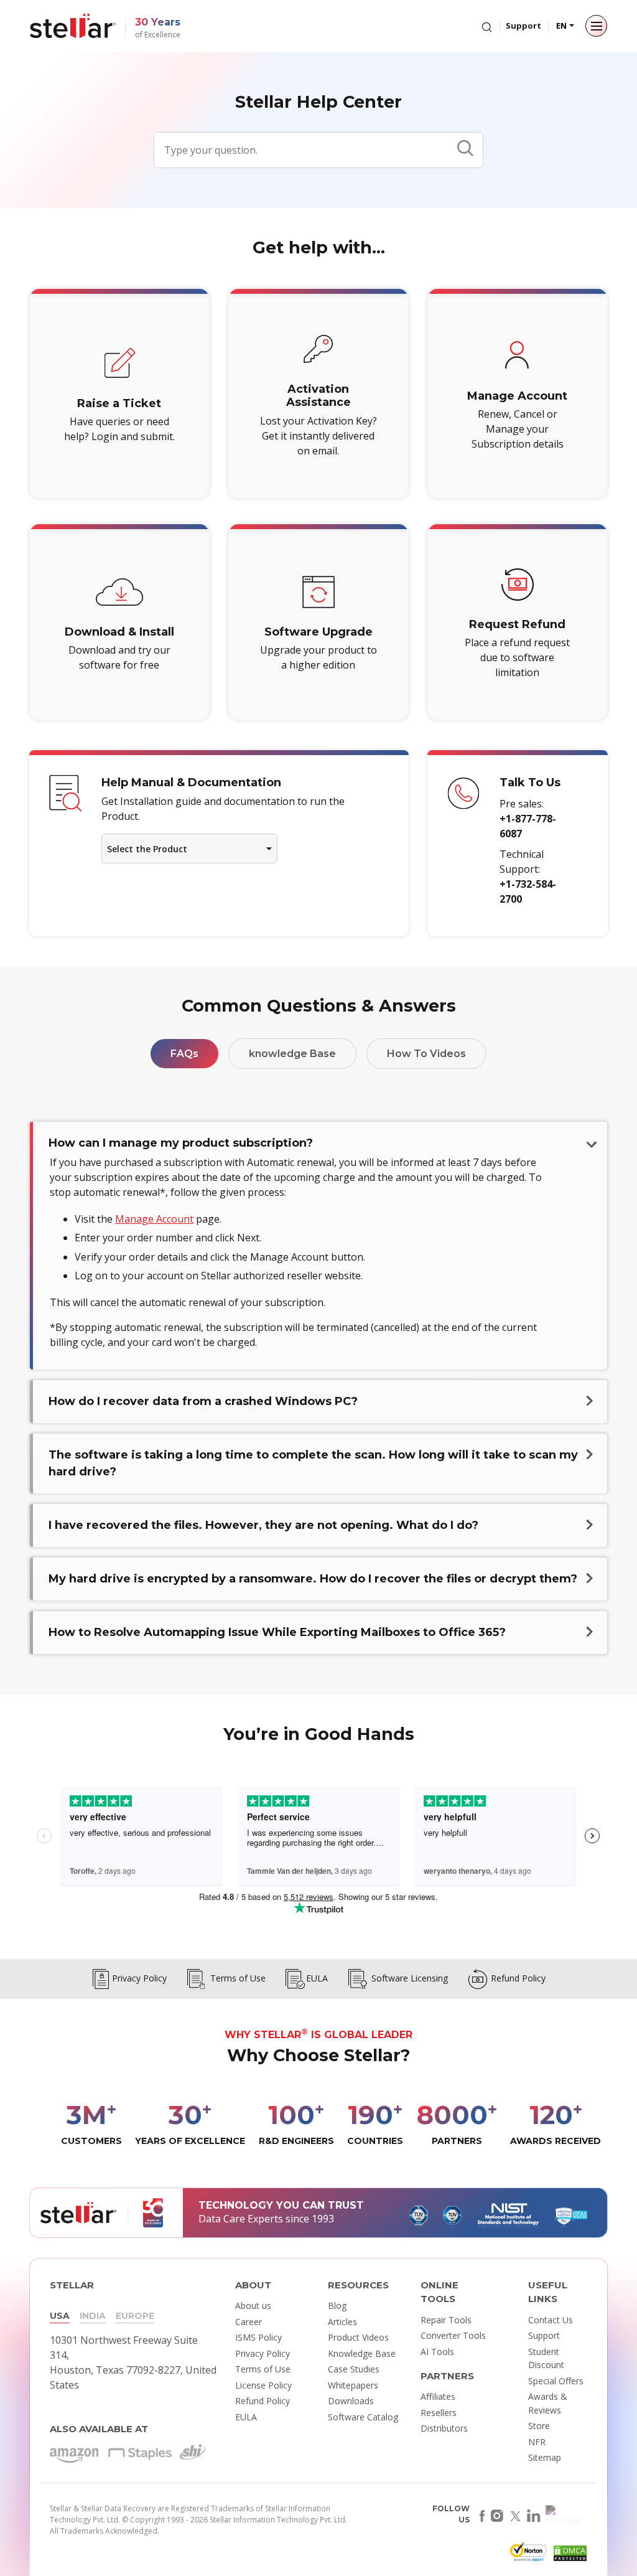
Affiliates (438, 2396)
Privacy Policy (263, 2353)
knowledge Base (292, 1054)
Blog (337, 2306)
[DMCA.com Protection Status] (569, 2555)
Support (523, 26)
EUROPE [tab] (135, 2316)
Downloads (351, 2401)
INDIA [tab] (93, 2316)
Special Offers (556, 2381)
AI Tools (437, 2352)
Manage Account (154, 1219)
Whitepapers (353, 2385)
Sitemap (545, 2457)
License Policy (263, 2385)
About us (253, 2306)
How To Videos (426, 1054)
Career (249, 2322)
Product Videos (358, 2337)
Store (539, 2426)
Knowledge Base (362, 2353)
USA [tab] (60, 2316)
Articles (342, 2322)
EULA (246, 2417)
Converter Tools (453, 2335)
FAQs (184, 1054)
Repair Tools (446, 2320)
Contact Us (551, 2320)
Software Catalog (363, 2417)
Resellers (439, 2413)
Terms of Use (263, 2369)
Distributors (444, 2428)
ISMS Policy (258, 2337)
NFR (537, 2442)
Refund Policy (263, 2401)
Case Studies (354, 2369)
